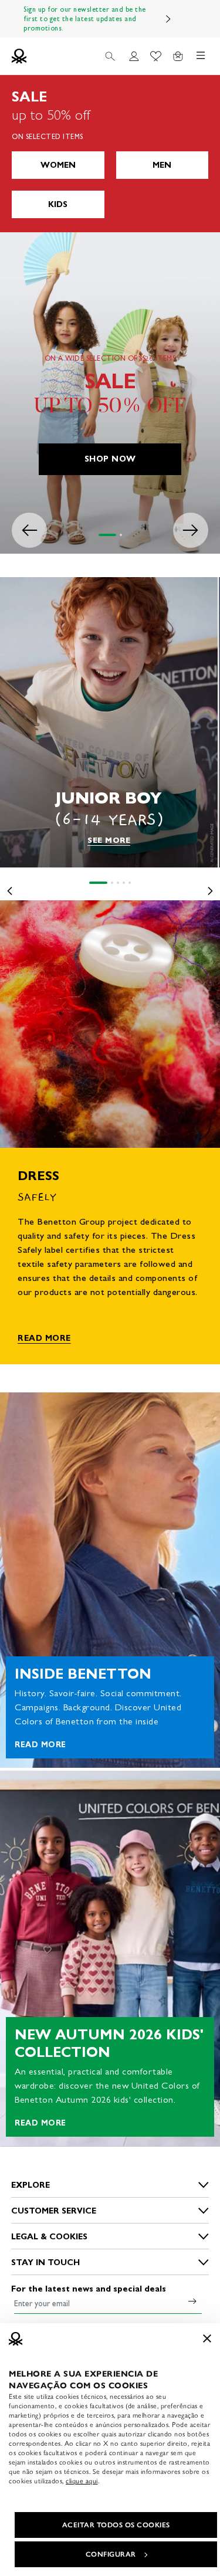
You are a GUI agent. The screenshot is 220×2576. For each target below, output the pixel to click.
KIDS (58, 204)
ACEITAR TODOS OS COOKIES (116, 2525)
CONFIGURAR (111, 2554)
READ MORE (44, 1338)
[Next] (168, 19)
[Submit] (192, 2301)
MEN (162, 165)
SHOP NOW (110, 459)
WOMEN (58, 165)
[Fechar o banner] (207, 2338)
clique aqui (82, 2481)
